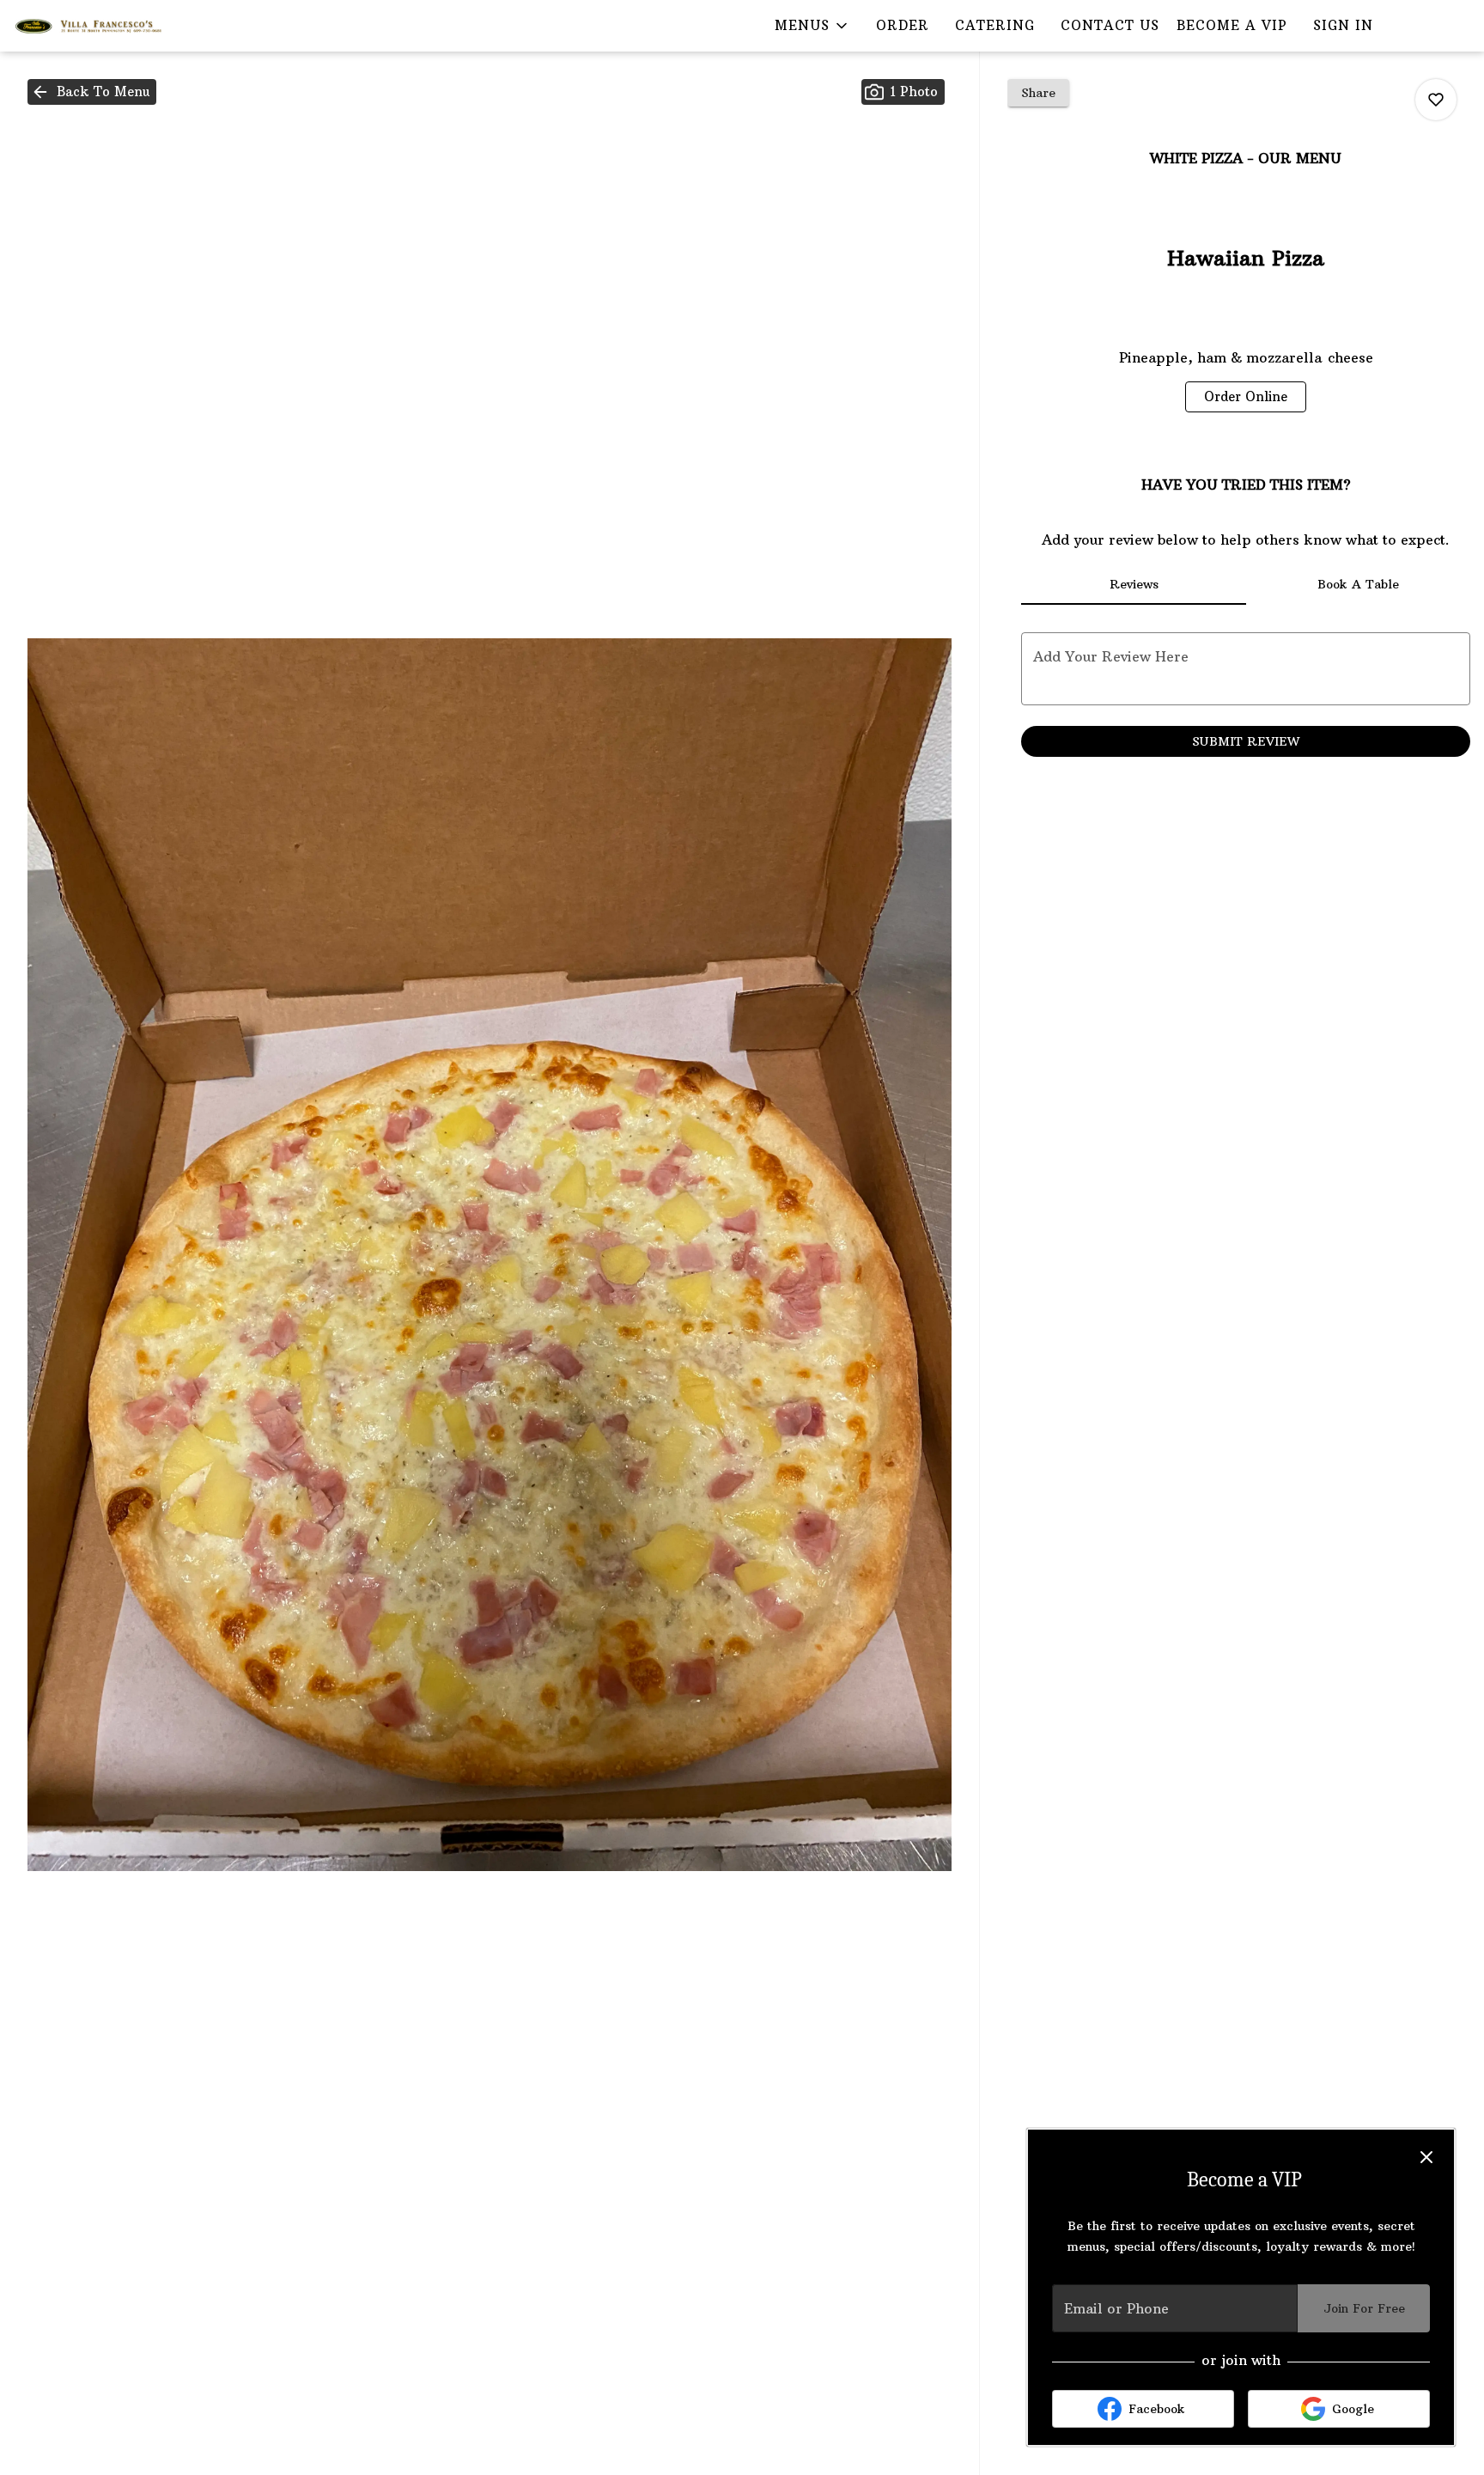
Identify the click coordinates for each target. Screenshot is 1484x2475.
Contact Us (1110, 25)
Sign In (1343, 25)
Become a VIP (1232, 25)
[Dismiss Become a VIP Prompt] (1426, 2157)
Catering (995, 25)
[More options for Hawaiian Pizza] (1436, 100)
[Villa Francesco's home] (91, 26)
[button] (812, 26)
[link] (1246, 397)
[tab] (1133, 584)
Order (903, 25)
